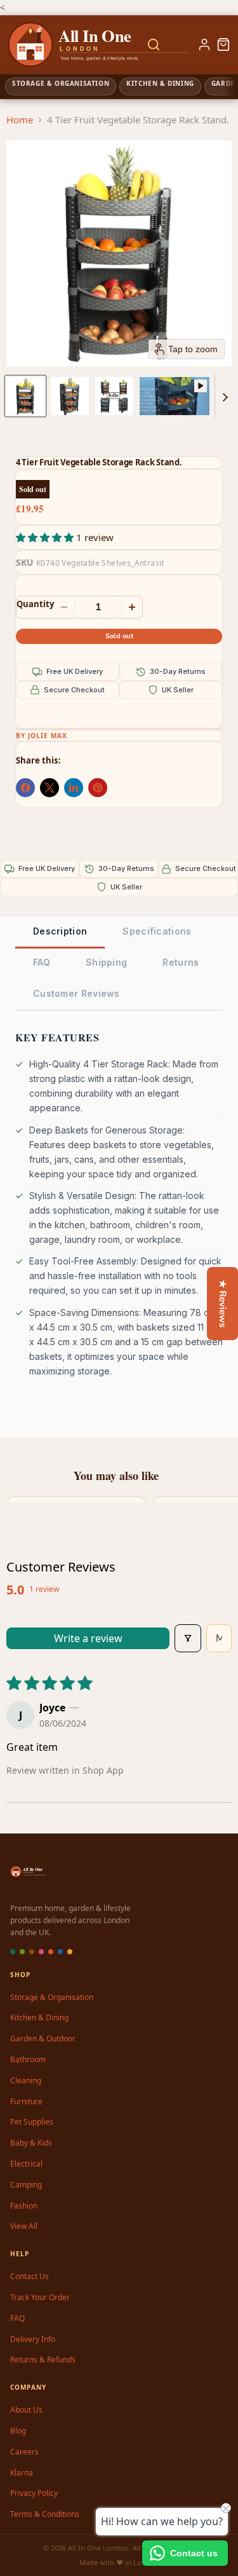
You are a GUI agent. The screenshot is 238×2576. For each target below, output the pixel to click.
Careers (24, 2452)
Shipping (106, 962)
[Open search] (154, 45)
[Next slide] (225, 396)
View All (24, 2226)
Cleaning (26, 2080)
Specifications (157, 931)
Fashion (24, 2206)
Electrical (26, 2164)
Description (60, 931)
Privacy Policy (34, 2493)
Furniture (26, 2101)
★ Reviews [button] (223, 1304)
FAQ (42, 962)
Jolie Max (48, 736)
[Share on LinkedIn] (74, 788)
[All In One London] (58, 45)
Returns (181, 962)
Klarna (22, 2473)
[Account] (204, 45)
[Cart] (223, 45)
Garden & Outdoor (43, 2038)
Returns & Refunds (43, 2360)
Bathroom (28, 2059)
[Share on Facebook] (25, 788)
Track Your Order (40, 2297)
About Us (26, 2410)
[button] (25, 396)
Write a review (88, 1638)
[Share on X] (50, 788)
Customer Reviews (76, 993)
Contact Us (30, 2276)
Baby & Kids (31, 2143)
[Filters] (188, 1638)
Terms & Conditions (45, 2514)
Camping (26, 2185)
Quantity (35, 604)
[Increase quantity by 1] (132, 607)
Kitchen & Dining (39, 2018)
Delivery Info (33, 2339)
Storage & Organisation (52, 1997)
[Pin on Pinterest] (98, 788)
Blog (18, 2431)
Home (20, 120)
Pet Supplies (32, 2122)
